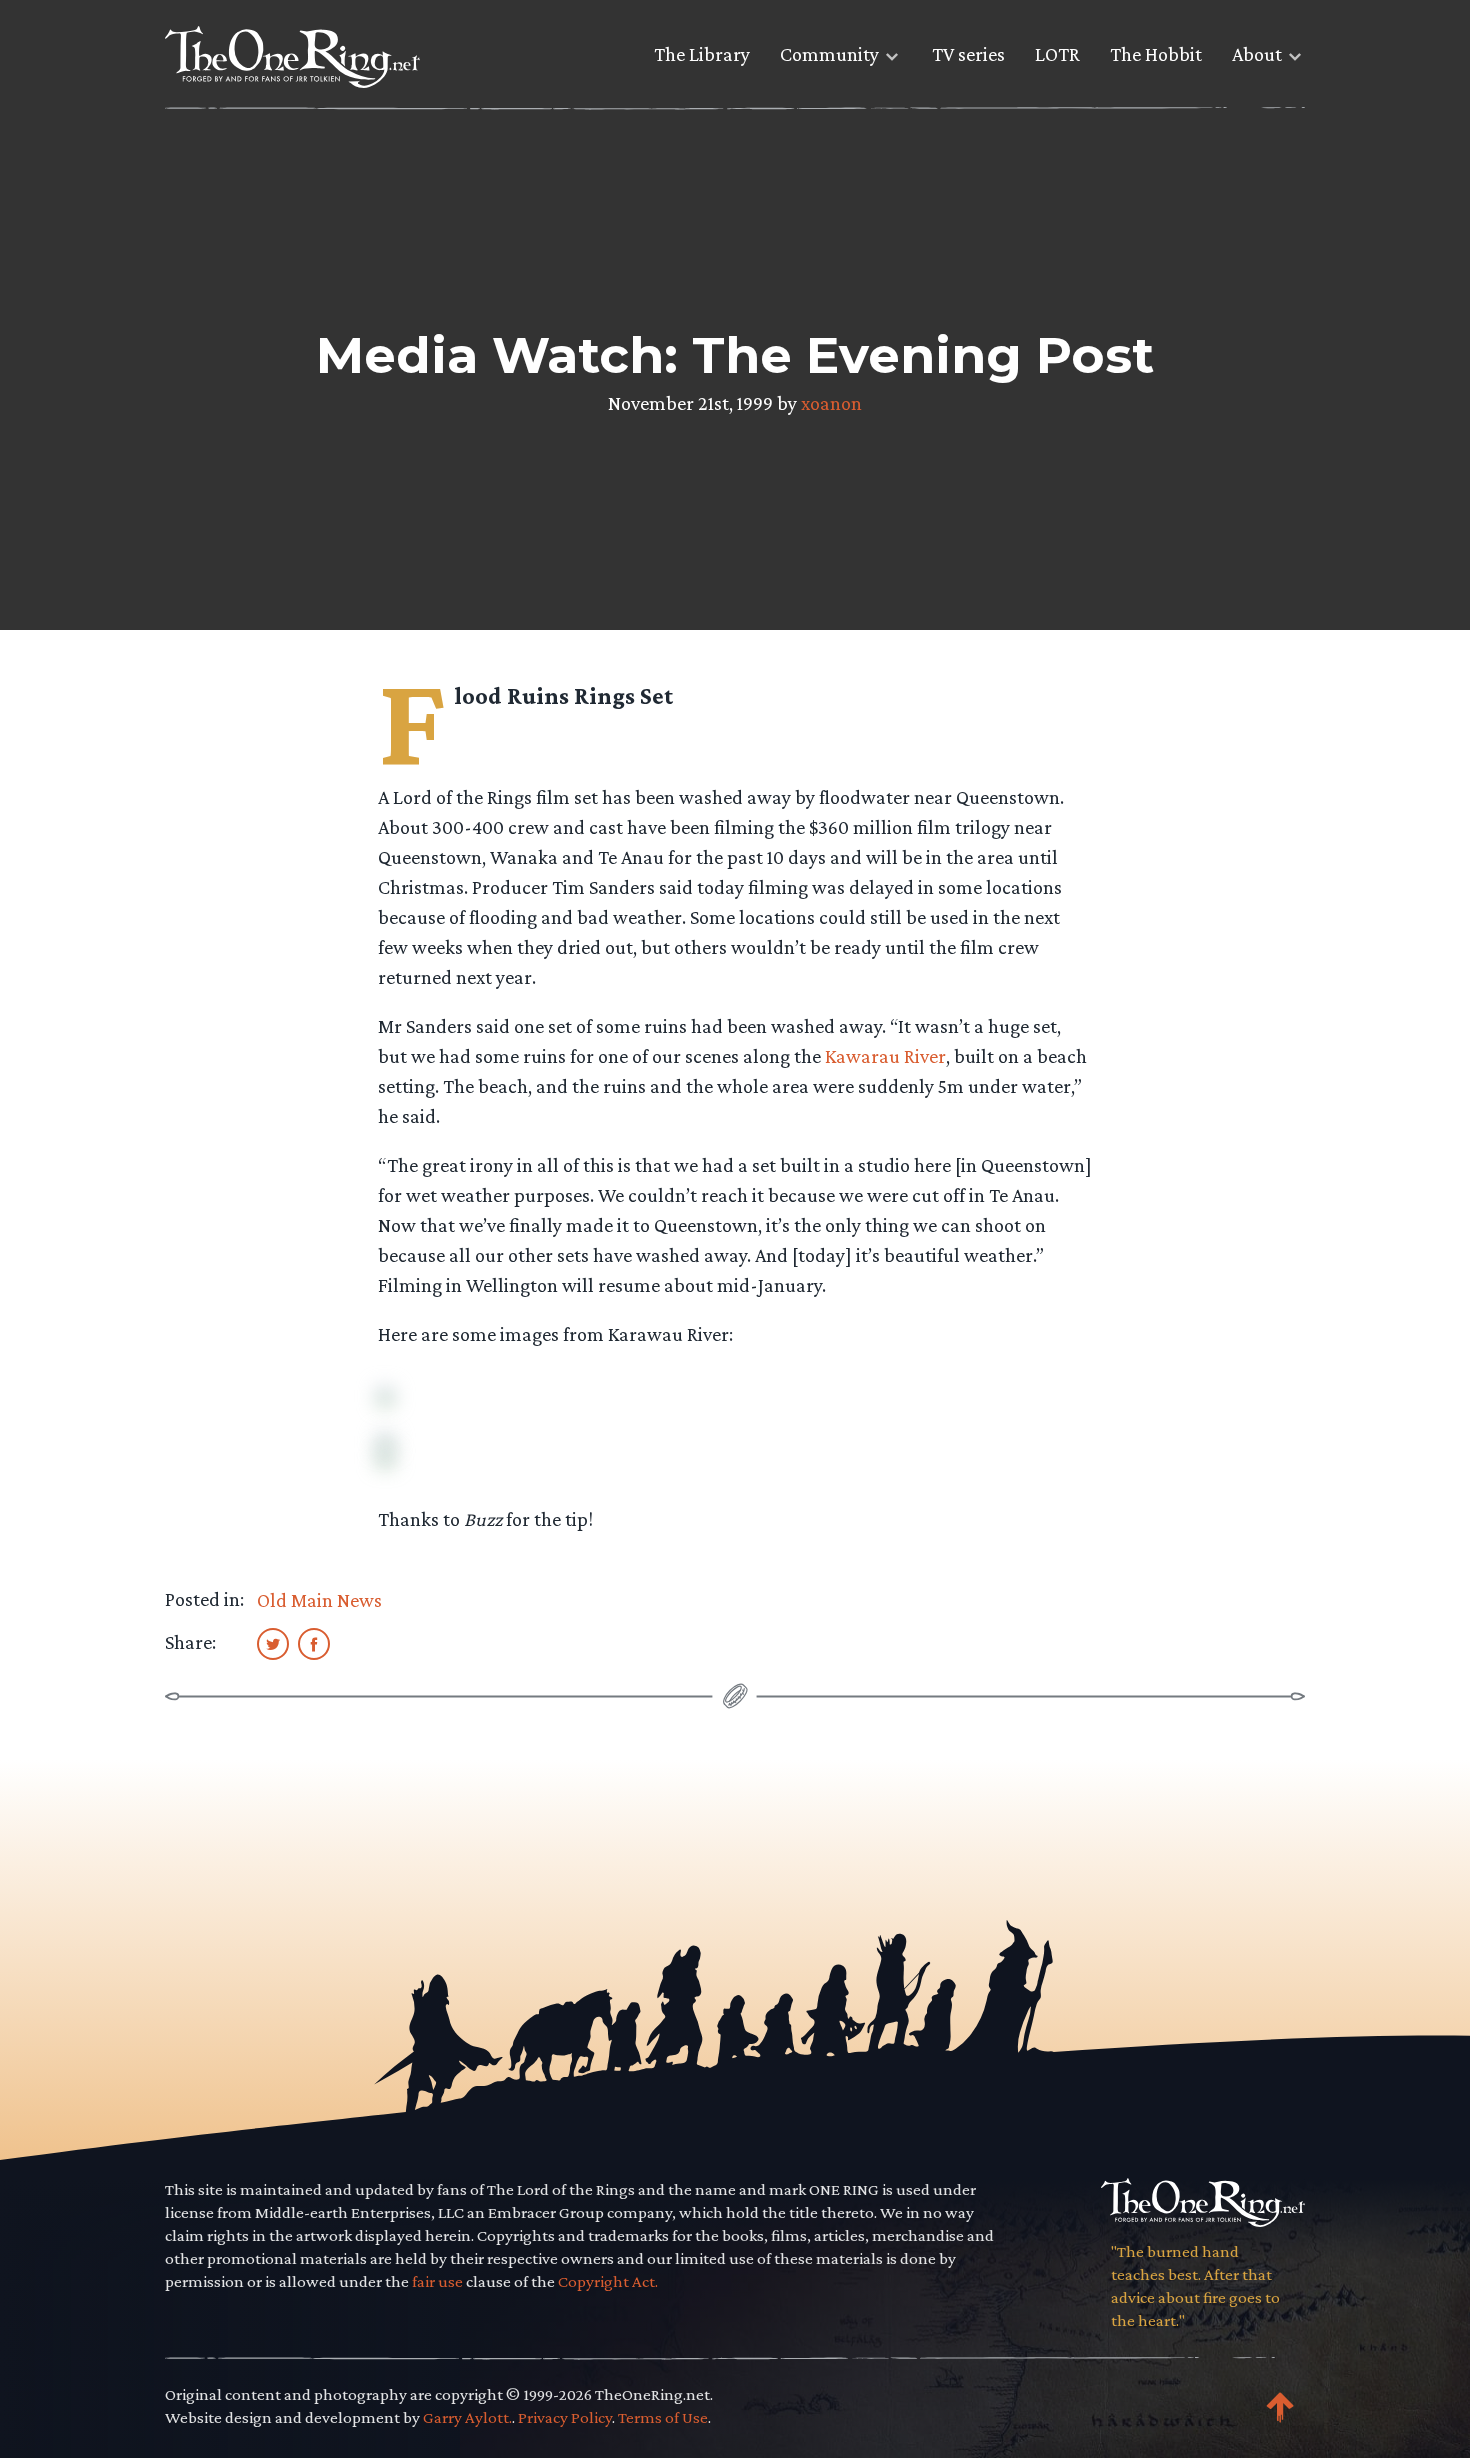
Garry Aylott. (467, 2417)
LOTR (1057, 54)
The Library (702, 54)
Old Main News (319, 1600)
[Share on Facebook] (314, 1643)
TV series (968, 54)
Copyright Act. (608, 2281)
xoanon (831, 403)
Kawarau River (885, 1056)
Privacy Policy (565, 2417)
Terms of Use (663, 2417)
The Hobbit (1156, 54)
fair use (437, 2281)
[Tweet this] (273, 1643)
